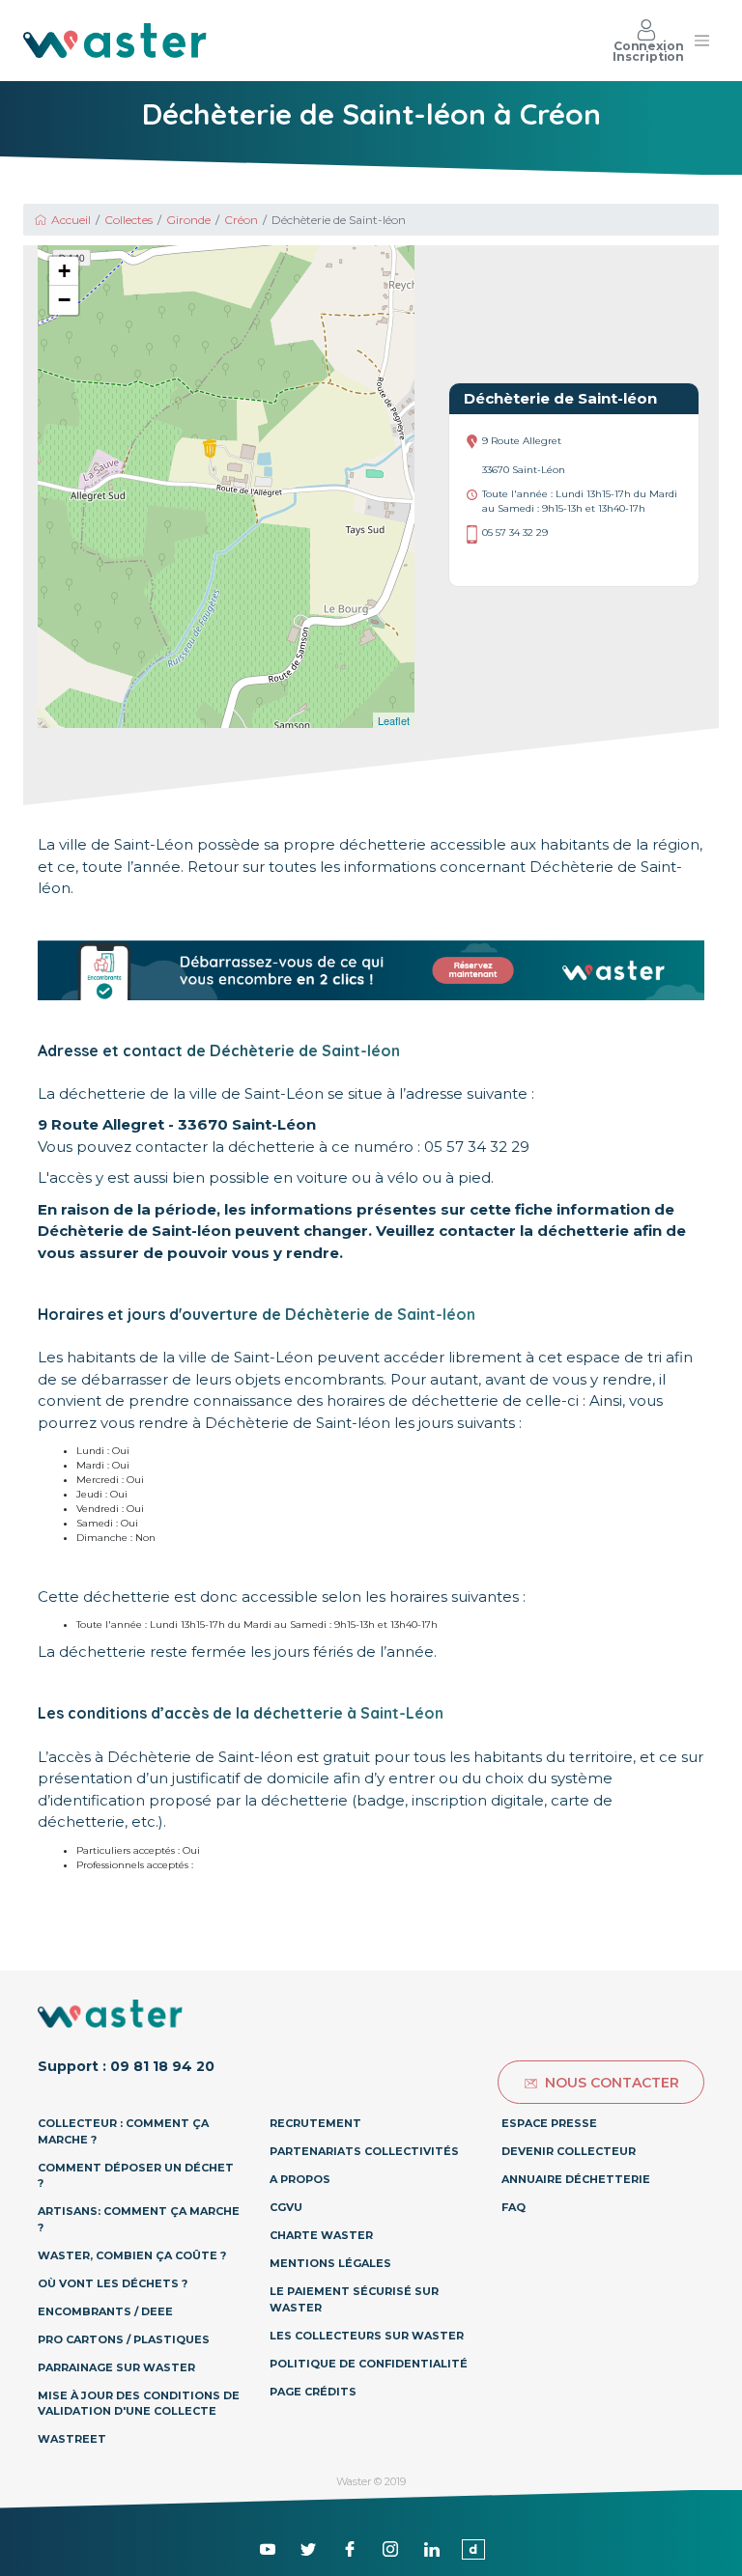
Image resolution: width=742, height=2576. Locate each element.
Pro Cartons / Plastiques (124, 2339)
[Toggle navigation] (701, 41)
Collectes (128, 220)
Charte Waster (321, 2235)
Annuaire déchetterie (576, 2179)
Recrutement (315, 2123)
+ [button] (64, 271)
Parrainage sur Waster (116, 2367)
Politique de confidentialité (369, 2364)
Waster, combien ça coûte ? (132, 2255)
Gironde (188, 220)
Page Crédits (313, 2392)
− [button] (64, 300)
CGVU (286, 2207)
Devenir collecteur (569, 2151)
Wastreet (72, 2439)
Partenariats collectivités (364, 2151)
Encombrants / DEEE (105, 2311)
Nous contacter (612, 2083)
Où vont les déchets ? (113, 2283)
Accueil (71, 220)
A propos (300, 2179)
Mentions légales (330, 2263)
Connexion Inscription (648, 51)
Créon (241, 220)
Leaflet (394, 720)
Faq (514, 2207)
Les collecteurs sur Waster (367, 2336)
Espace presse (549, 2123)
